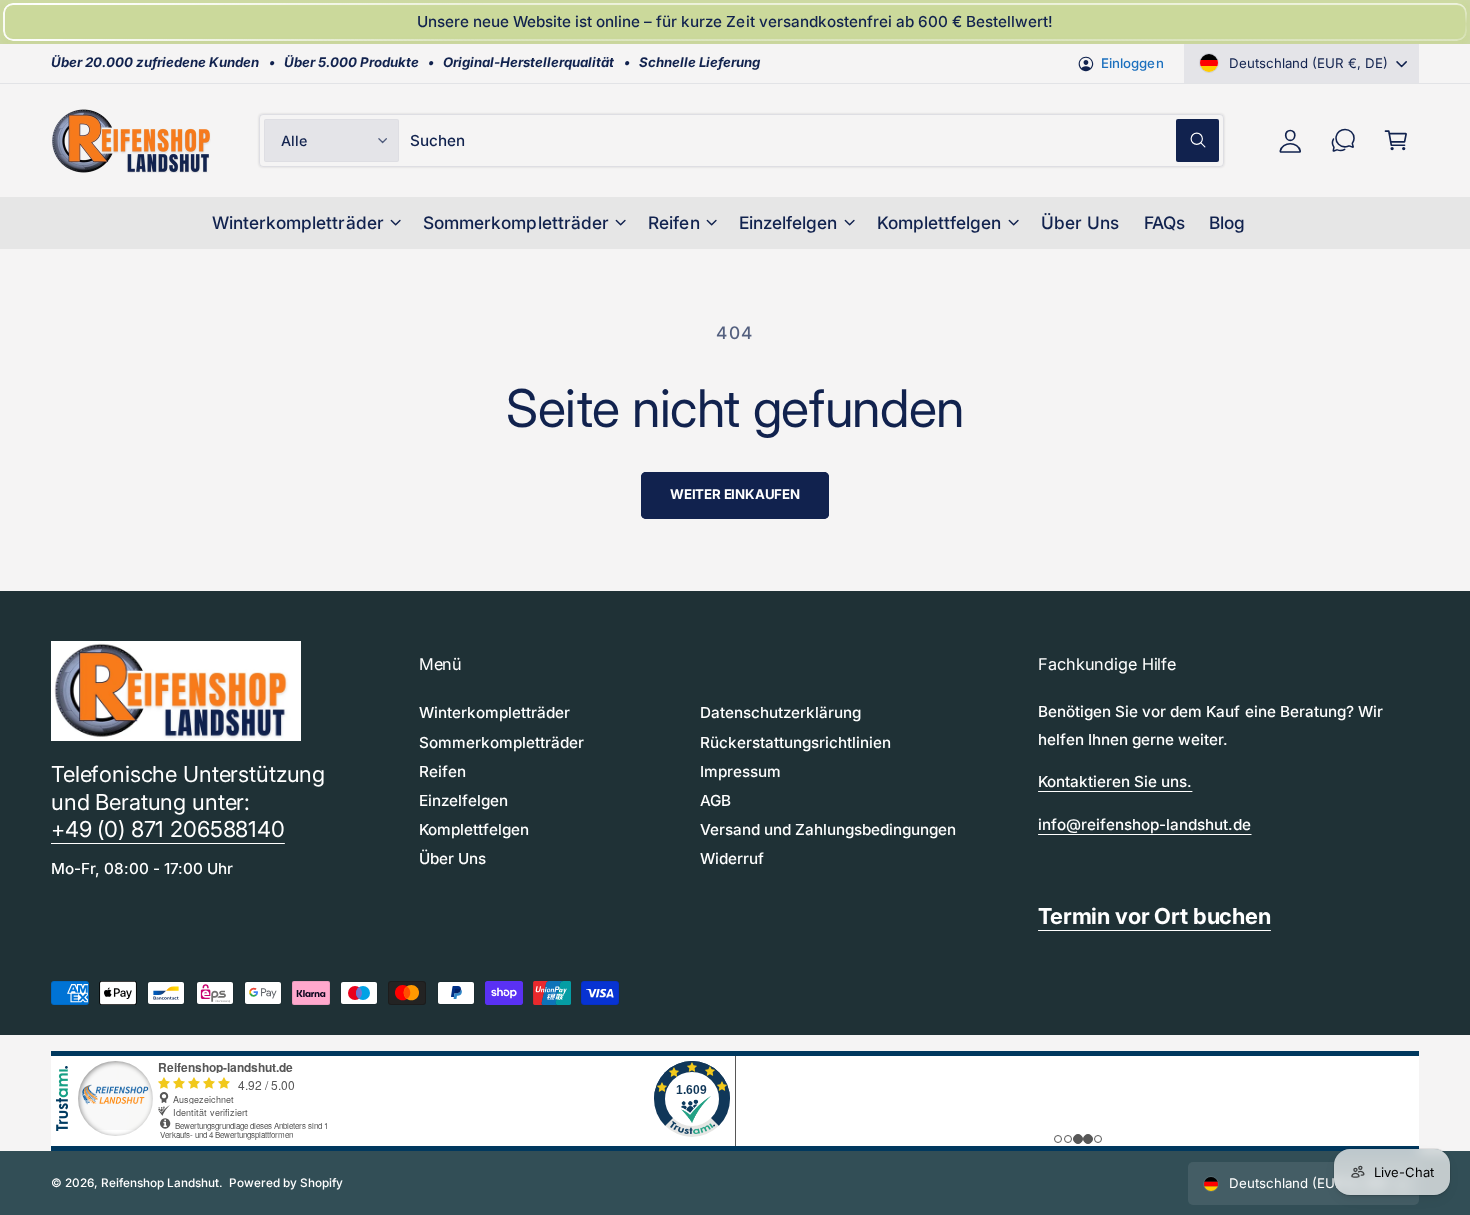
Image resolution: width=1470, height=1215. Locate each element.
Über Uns (452, 858)
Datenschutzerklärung (780, 712)
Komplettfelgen (939, 222)
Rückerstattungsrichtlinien (795, 742)
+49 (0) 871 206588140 (168, 829)
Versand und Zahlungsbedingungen (828, 829)
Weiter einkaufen (735, 494)
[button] (1396, 140)
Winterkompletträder (297, 222)
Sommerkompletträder (515, 222)
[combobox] (814, 140)
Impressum (740, 771)
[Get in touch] (1343, 140)
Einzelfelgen (788, 222)
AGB (715, 800)
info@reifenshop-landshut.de (1144, 824)
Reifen (673, 222)
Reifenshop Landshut (160, 1183)
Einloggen (1132, 63)
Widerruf (732, 858)
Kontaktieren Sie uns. (1115, 781)
